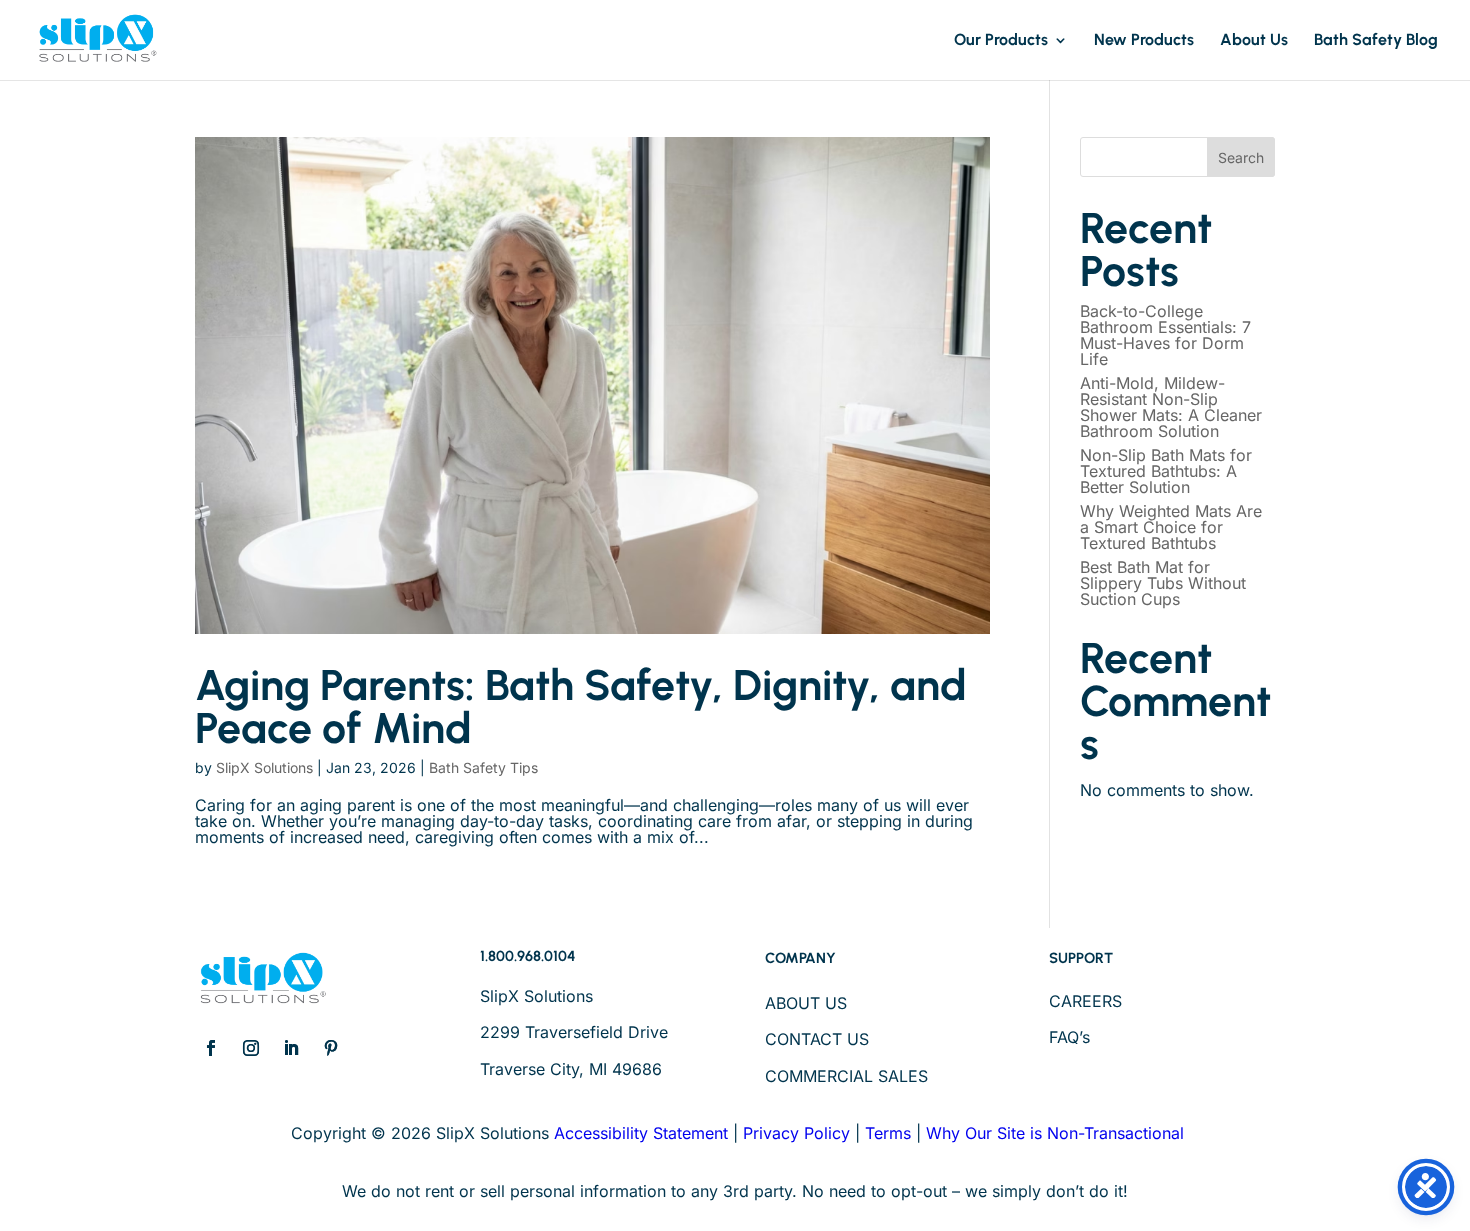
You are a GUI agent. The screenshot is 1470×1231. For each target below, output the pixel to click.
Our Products (1001, 41)
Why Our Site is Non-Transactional (1055, 1133)
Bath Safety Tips (483, 767)
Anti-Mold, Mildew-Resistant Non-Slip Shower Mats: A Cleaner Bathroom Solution (1171, 407)
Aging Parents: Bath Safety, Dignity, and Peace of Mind (581, 706)
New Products (1144, 41)
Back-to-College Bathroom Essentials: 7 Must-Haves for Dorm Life (1165, 335)
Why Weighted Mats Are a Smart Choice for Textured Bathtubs (1171, 527)
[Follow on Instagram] (251, 1048)
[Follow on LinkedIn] (291, 1048)
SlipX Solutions (264, 767)
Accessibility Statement (641, 1133)
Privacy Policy (796, 1133)
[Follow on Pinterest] (331, 1048)
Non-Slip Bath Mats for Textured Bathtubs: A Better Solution (1166, 471)
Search (1241, 157)
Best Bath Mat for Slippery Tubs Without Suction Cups (1163, 583)
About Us (1254, 41)
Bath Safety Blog (1376, 41)
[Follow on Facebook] (211, 1048)
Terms (888, 1133)
